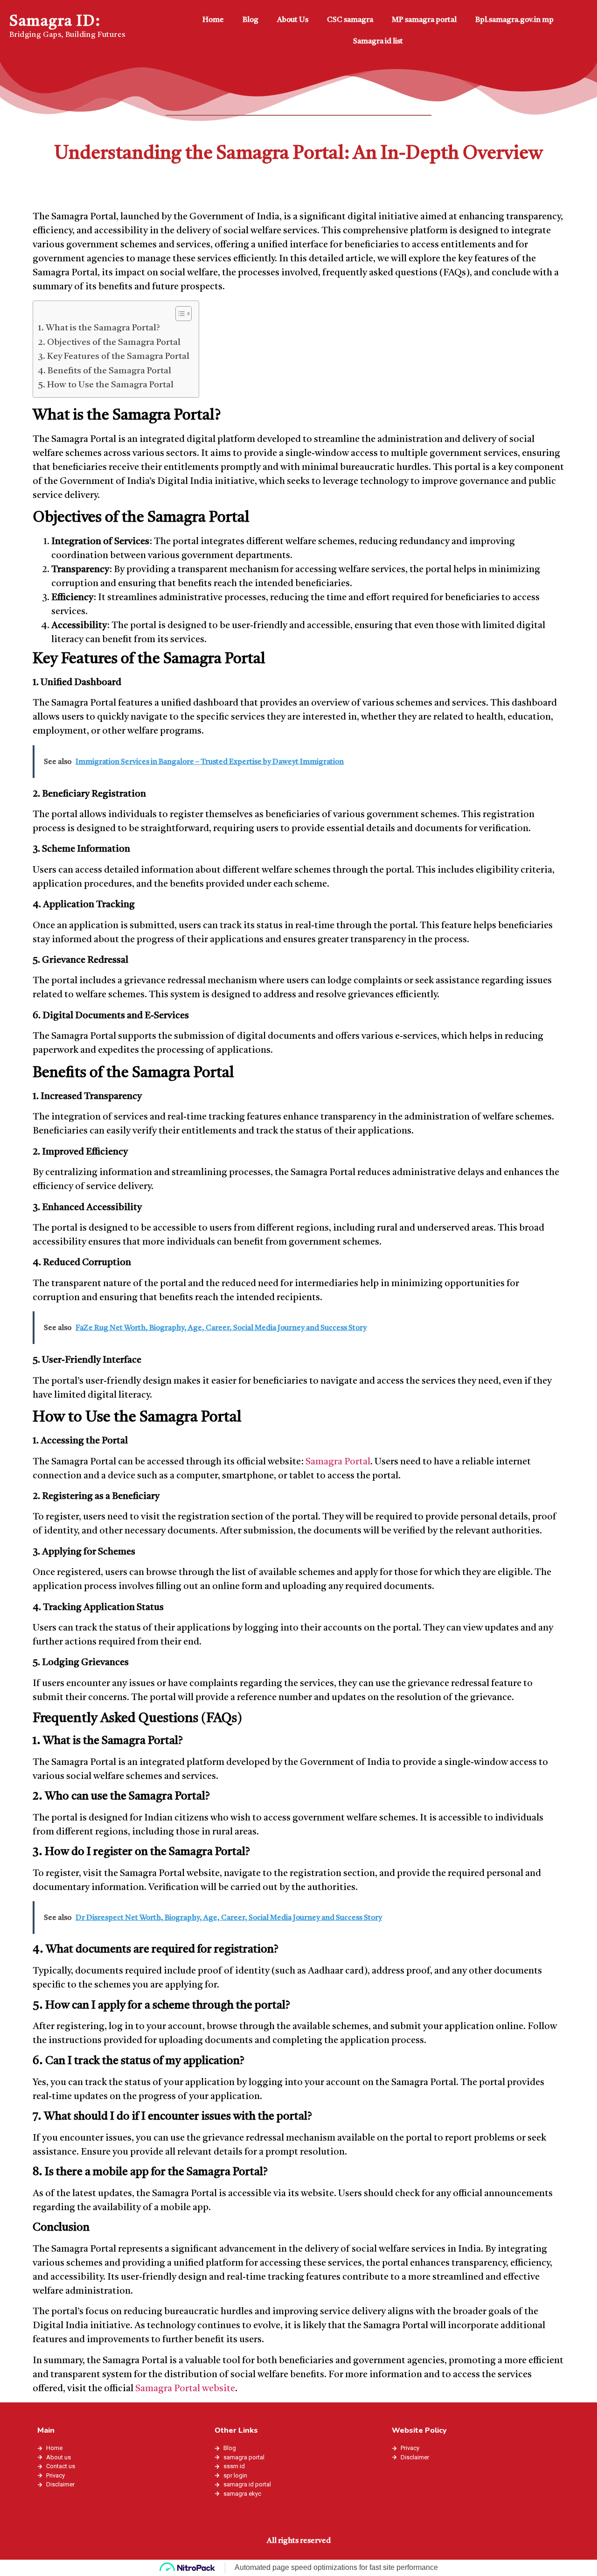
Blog (250, 20)
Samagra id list (378, 42)
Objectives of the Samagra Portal (114, 343)
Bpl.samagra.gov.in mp (514, 20)
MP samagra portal (424, 20)
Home (213, 20)
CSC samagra (350, 20)
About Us (293, 20)
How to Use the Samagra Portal (110, 385)
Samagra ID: (55, 22)
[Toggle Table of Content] (179, 314)
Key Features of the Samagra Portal (118, 357)
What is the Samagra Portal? (103, 328)
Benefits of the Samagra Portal (109, 371)
